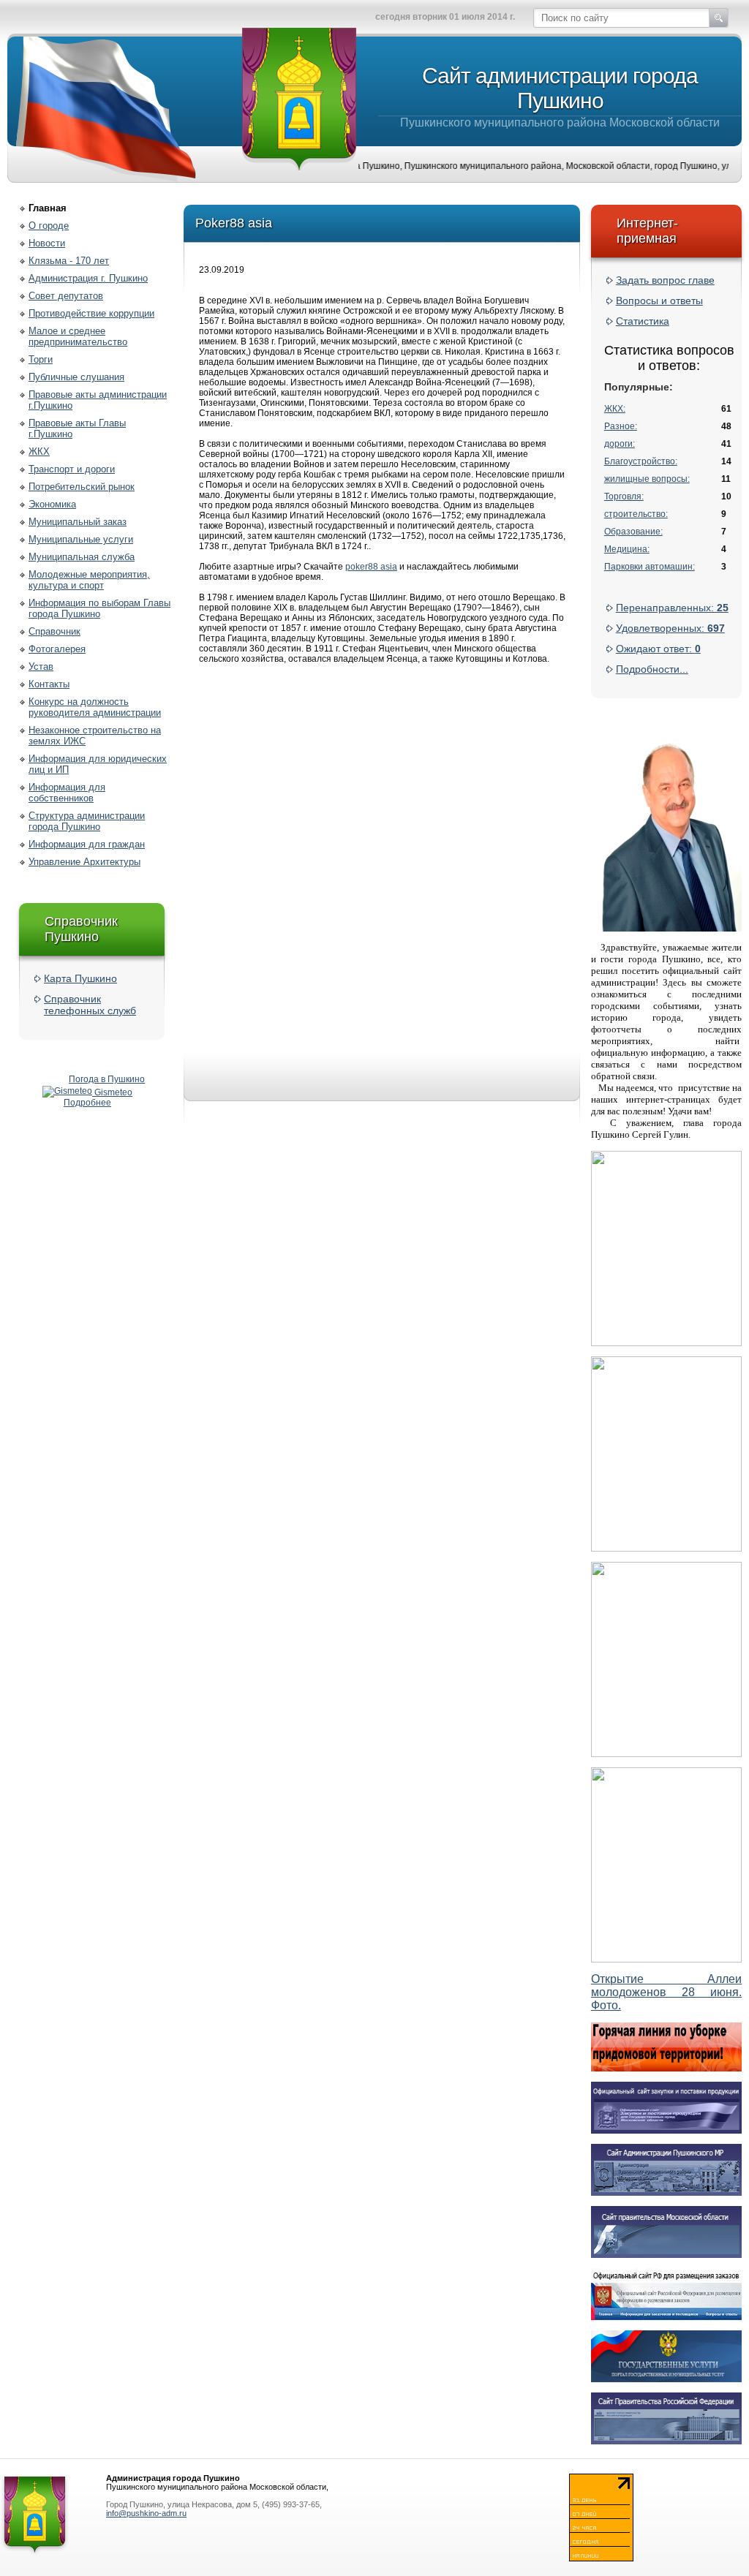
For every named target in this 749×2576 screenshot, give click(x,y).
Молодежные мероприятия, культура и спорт (89, 580)
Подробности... (652, 669)
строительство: (636, 514)
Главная (48, 208)
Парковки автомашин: (650, 567)
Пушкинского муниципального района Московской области (560, 96)
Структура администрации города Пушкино (87, 821)
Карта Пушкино (80, 978)
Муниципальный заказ (78, 522)
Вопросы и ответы (659, 301)
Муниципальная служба (82, 557)
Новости (47, 243)
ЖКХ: (615, 409)
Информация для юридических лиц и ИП (98, 764)
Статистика (643, 321)
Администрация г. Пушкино (88, 278)
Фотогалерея (57, 649)
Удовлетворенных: (670, 628)
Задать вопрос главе (665, 280)
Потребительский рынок (82, 487)
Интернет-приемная (647, 231)
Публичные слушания (76, 377)
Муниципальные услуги (81, 539)
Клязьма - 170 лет (69, 261)
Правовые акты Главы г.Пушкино (77, 428)
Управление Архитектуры (84, 862)
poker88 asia (371, 567)
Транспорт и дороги (72, 469)
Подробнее (87, 1103)
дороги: (620, 444)
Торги (41, 359)
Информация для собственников (67, 793)
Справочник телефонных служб (90, 1005)
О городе (49, 226)
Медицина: (627, 549)
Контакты (49, 684)
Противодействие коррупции (91, 313)
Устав (41, 666)
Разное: (621, 426)
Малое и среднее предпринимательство (78, 336)
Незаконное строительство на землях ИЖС (95, 736)
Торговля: (624, 496)
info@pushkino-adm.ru (146, 2513)
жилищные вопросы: (647, 479)
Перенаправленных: (672, 608)
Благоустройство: (641, 461)
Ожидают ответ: (658, 649)
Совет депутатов (66, 296)
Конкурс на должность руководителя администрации (95, 707)
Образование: (633, 532)
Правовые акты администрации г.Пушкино (98, 400)
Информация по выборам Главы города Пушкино (99, 608)
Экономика (52, 504)
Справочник (54, 631)
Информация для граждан (87, 844)
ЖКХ (39, 452)
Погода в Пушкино (107, 1079)
